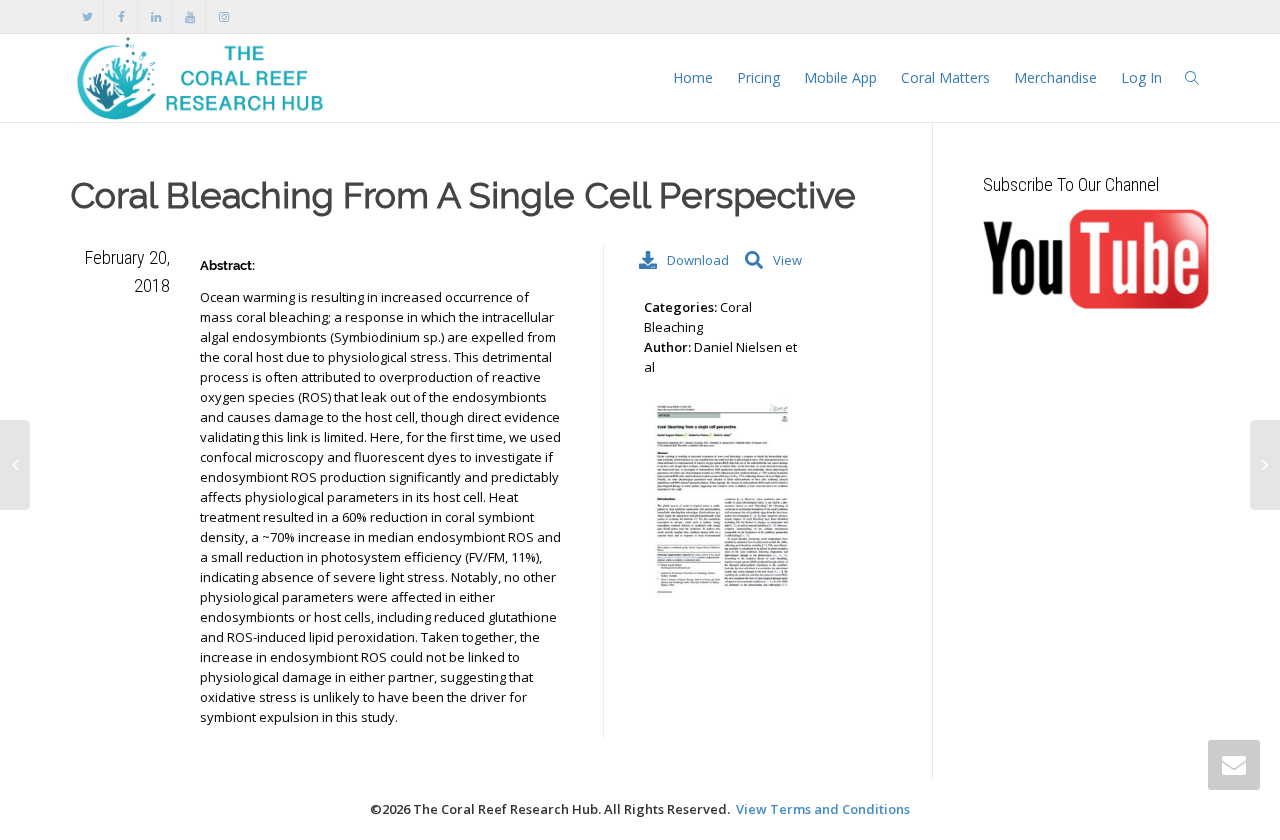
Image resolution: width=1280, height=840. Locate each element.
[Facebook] (121, 16)
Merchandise (1055, 77)
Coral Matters (945, 77)
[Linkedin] (155, 16)
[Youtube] (189, 16)
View (787, 260)
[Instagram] (223, 16)
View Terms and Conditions (823, 809)
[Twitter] (87, 16)
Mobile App (840, 77)
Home (693, 77)
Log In (1141, 77)
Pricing (758, 77)
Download (695, 260)
